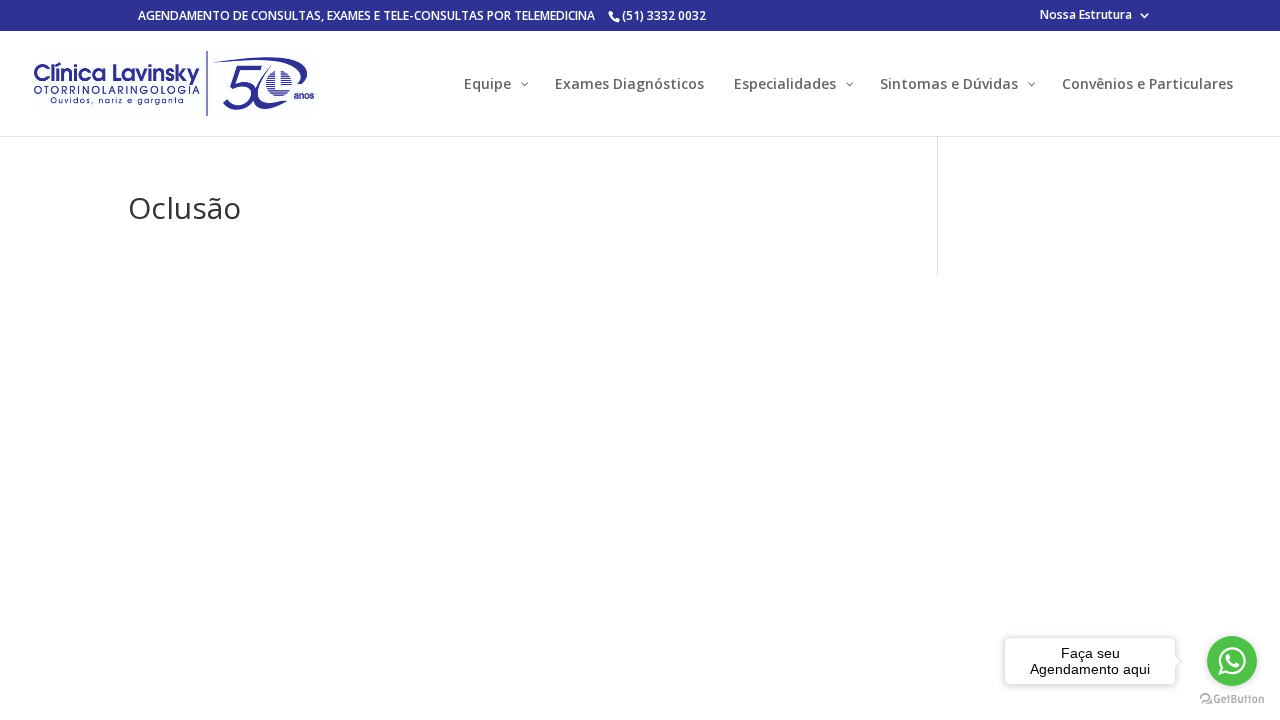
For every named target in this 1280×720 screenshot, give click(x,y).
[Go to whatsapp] (1232, 661)
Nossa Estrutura (1086, 16)
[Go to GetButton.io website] (1232, 699)
